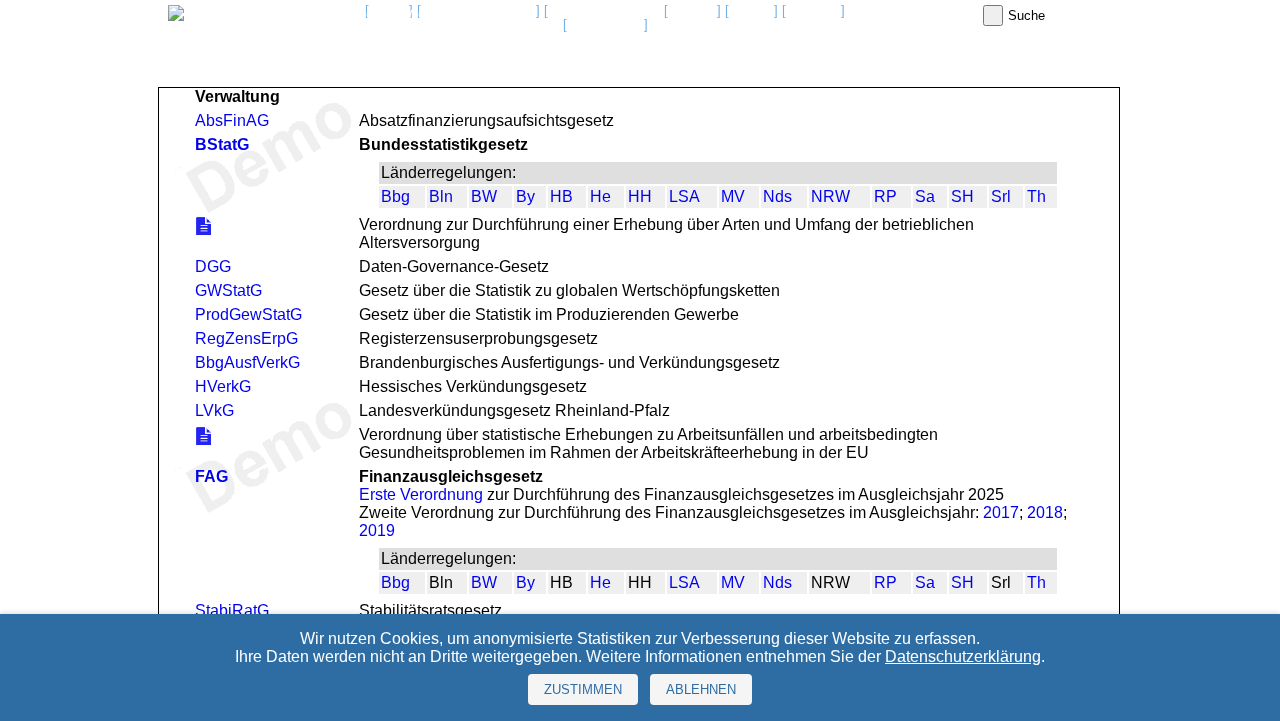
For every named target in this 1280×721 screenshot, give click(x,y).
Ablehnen (701, 689)
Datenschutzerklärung (963, 656)
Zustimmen (583, 689)
